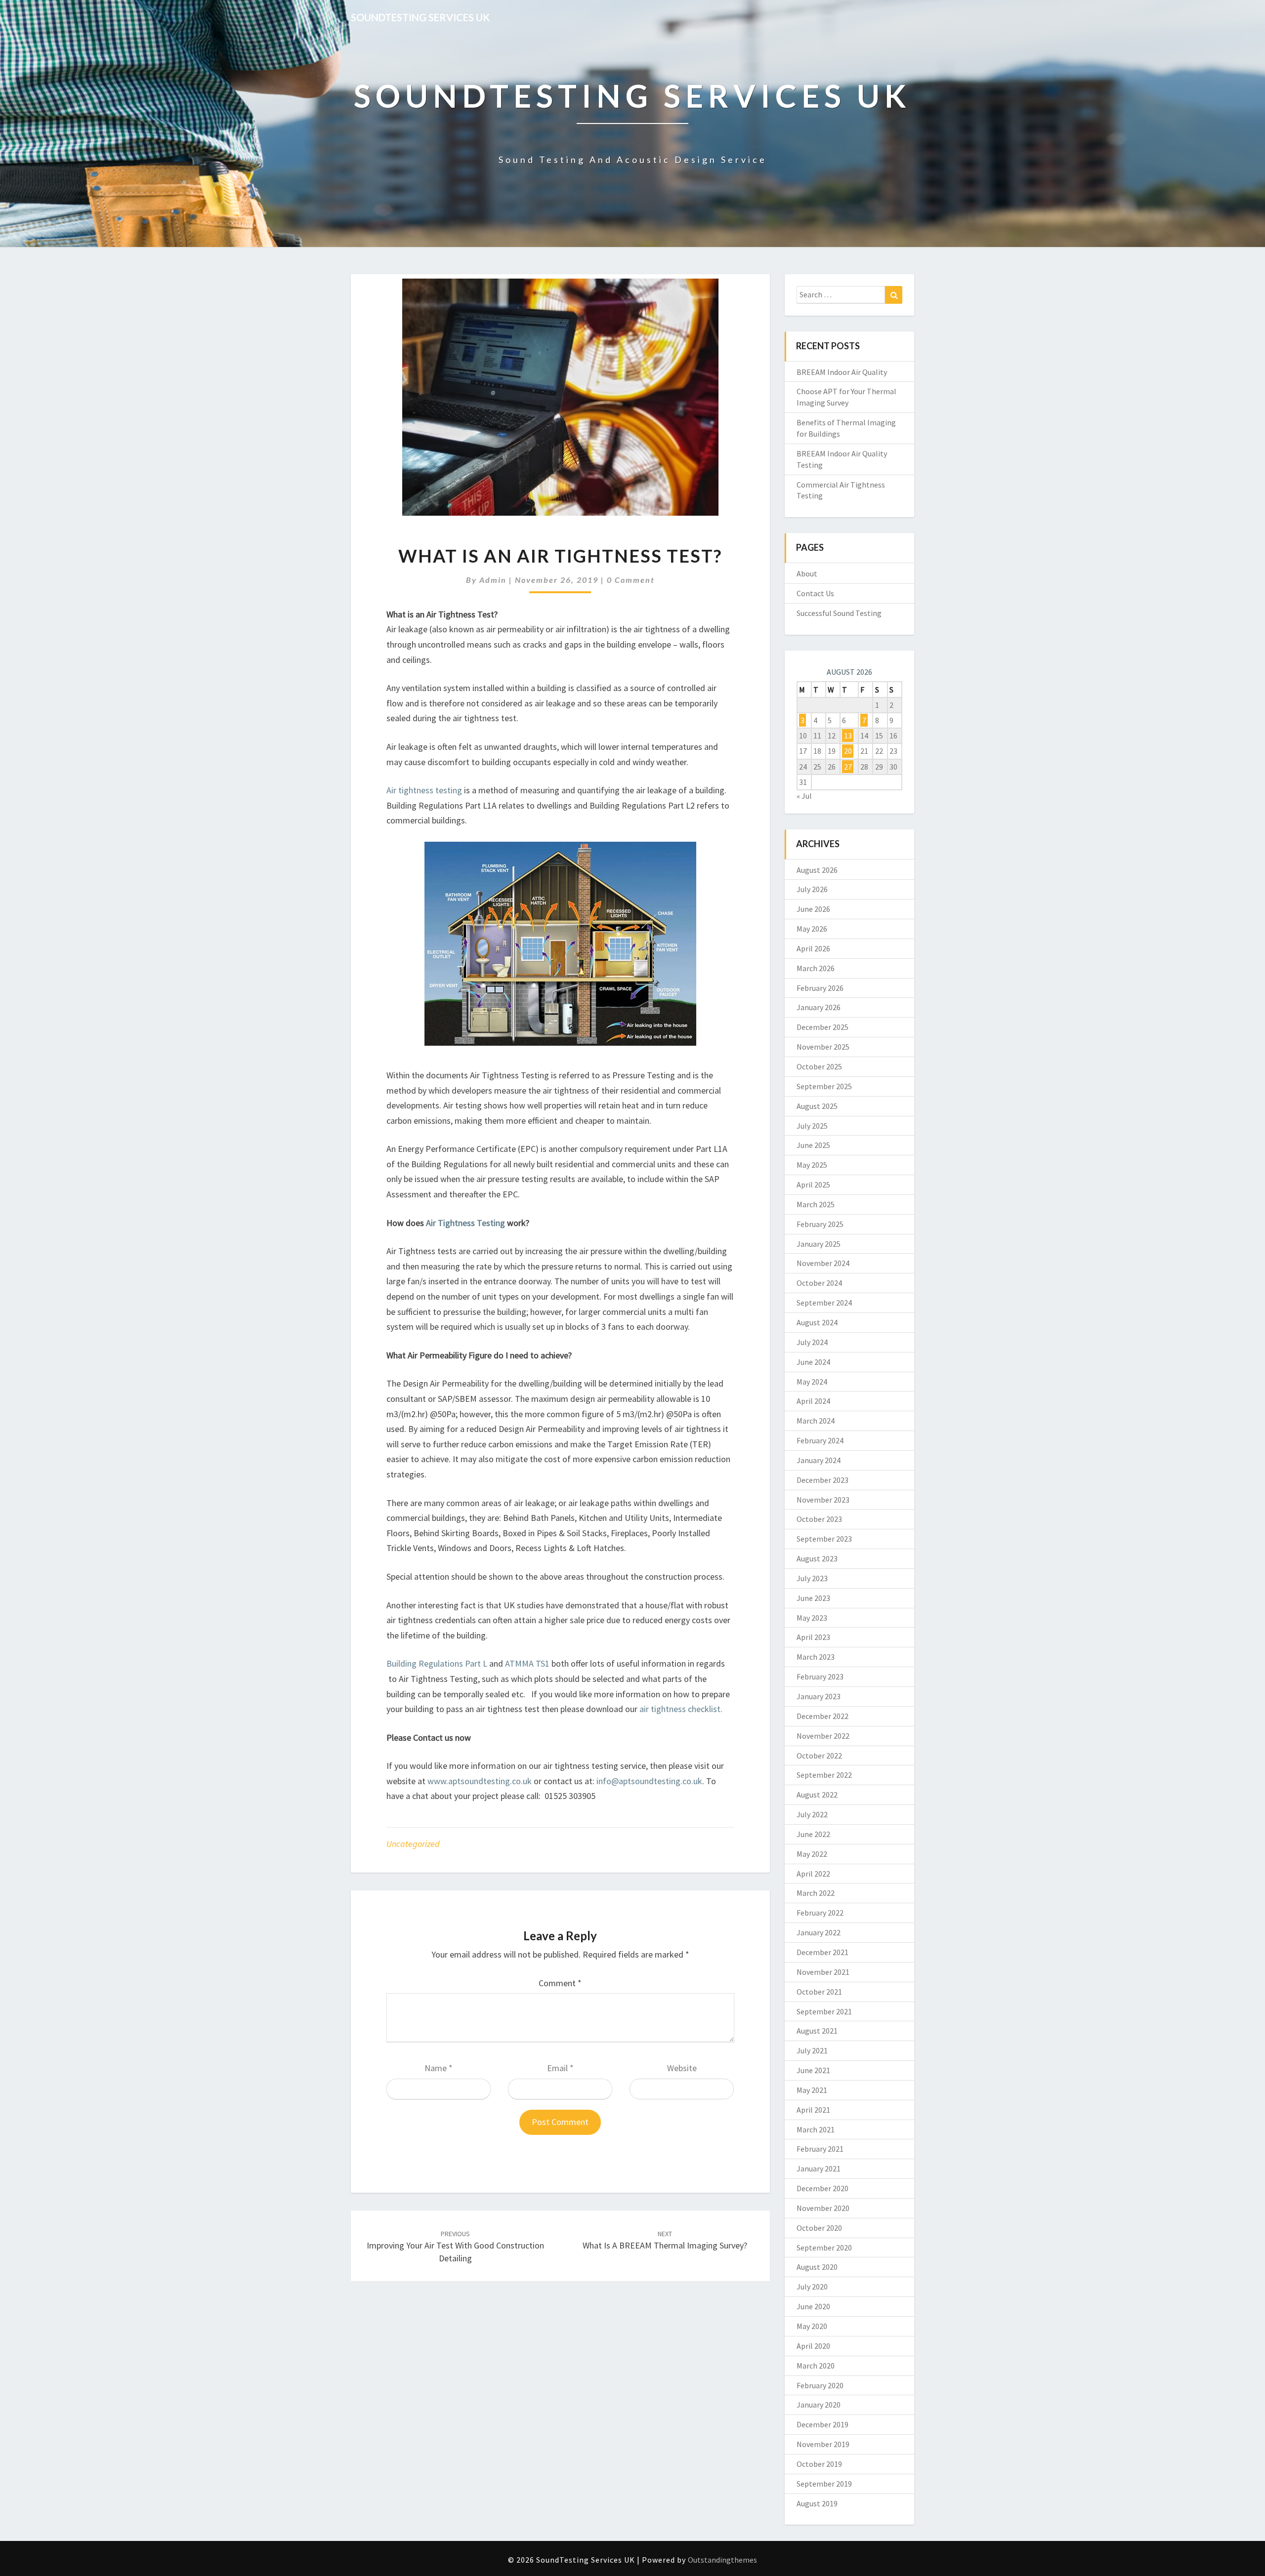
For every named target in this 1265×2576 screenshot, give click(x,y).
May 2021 (812, 2090)
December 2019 (822, 2424)
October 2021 (819, 1992)
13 (848, 736)
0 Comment (631, 580)
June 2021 (813, 2070)
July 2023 (812, 1578)
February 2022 (820, 1913)
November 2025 (823, 1047)
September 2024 (824, 1303)
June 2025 (813, 1145)
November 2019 (823, 2444)
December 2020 (822, 2188)
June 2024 (813, 1362)
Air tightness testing (424, 790)
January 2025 (819, 1244)
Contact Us (815, 593)
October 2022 (819, 1756)
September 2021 (824, 2011)
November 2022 (823, 1736)
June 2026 (813, 909)
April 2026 (813, 948)
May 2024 (812, 1382)
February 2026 (820, 988)
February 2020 (820, 2385)
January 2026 (819, 1007)
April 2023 (813, 1637)
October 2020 (819, 2228)
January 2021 (819, 2168)
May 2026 (812, 929)
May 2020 (812, 2326)
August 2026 (817, 870)
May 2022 (812, 1854)
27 (848, 767)
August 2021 (817, 2031)
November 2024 (823, 1263)
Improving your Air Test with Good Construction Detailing (455, 2247)
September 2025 (824, 1086)
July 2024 (812, 1342)
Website (682, 2068)
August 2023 (817, 1558)
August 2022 (817, 1795)
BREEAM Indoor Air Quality (842, 372)
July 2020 (812, 2287)
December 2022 (822, 1716)
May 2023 (812, 1618)
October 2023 (819, 1519)
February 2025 (820, 1224)
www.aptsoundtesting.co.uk (480, 1781)
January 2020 (819, 2405)
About (807, 573)
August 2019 (817, 2503)
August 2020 (817, 2267)
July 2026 (812, 889)
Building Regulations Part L (438, 1663)
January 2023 (819, 1696)
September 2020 (824, 2248)
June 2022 (813, 1834)
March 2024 (816, 1421)
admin (493, 580)
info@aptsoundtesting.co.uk (649, 1781)
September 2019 (824, 2484)
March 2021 (816, 2129)
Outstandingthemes (722, 2560)
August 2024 (817, 1322)
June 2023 (813, 1598)
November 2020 (823, 2208)
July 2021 (812, 2050)
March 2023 (816, 1657)
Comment (560, 1983)
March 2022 (816, 1893)
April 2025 (813, 1185)
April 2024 (813, 1401)
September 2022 (824, 1775)
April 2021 (813, 2110)
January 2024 (819, 1460)
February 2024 (820, 1440)
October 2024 (819, 1283)
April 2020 (813, 2346)
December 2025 (822, 1027)
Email (560, 2068)
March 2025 (816, 1204)
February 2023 (820, 1676)
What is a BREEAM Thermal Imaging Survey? (665, 2240)
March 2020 (816, 2366)
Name (439, 2068)
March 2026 (816, 968)
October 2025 (819, 1066)
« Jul (804, 796)
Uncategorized (413, 1844)
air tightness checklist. (681, 1709)
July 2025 (812, 1126)
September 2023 (824, 1539)
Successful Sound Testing (839, 613)
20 (848, 751)
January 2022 (819, 1932)
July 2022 (812, 1814)
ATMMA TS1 (527, 1663)
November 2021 (823, 1972)
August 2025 (817, 1106)
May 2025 (812, 1165)
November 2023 (823, 1500)
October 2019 (819, 2464)
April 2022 (813, 1874)
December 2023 (822, 1480)
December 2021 (822, 1952)
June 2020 (813, 2306)
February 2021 (820, 2149)
